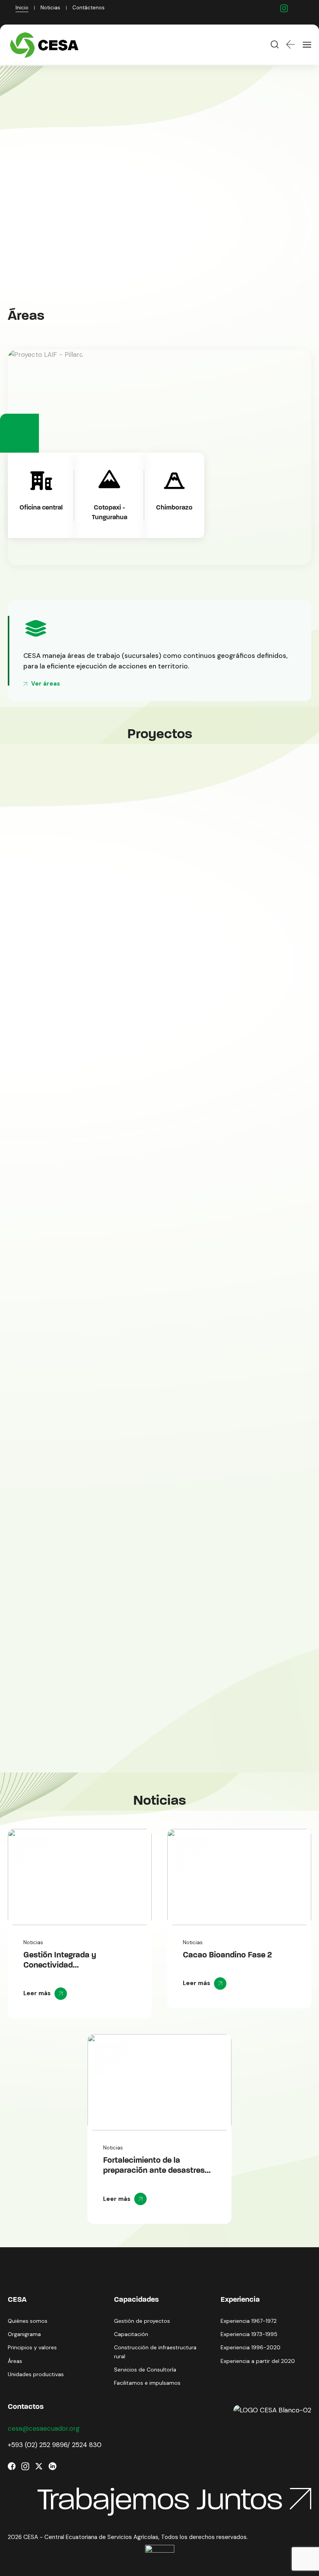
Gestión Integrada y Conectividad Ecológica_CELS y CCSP (69, 1965)
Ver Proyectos (45, 211)
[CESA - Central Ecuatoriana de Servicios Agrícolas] (46, 45)
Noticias (33, 1942)
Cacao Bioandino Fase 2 (227, 1955)
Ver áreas (46, 684)
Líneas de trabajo (142, 211)
